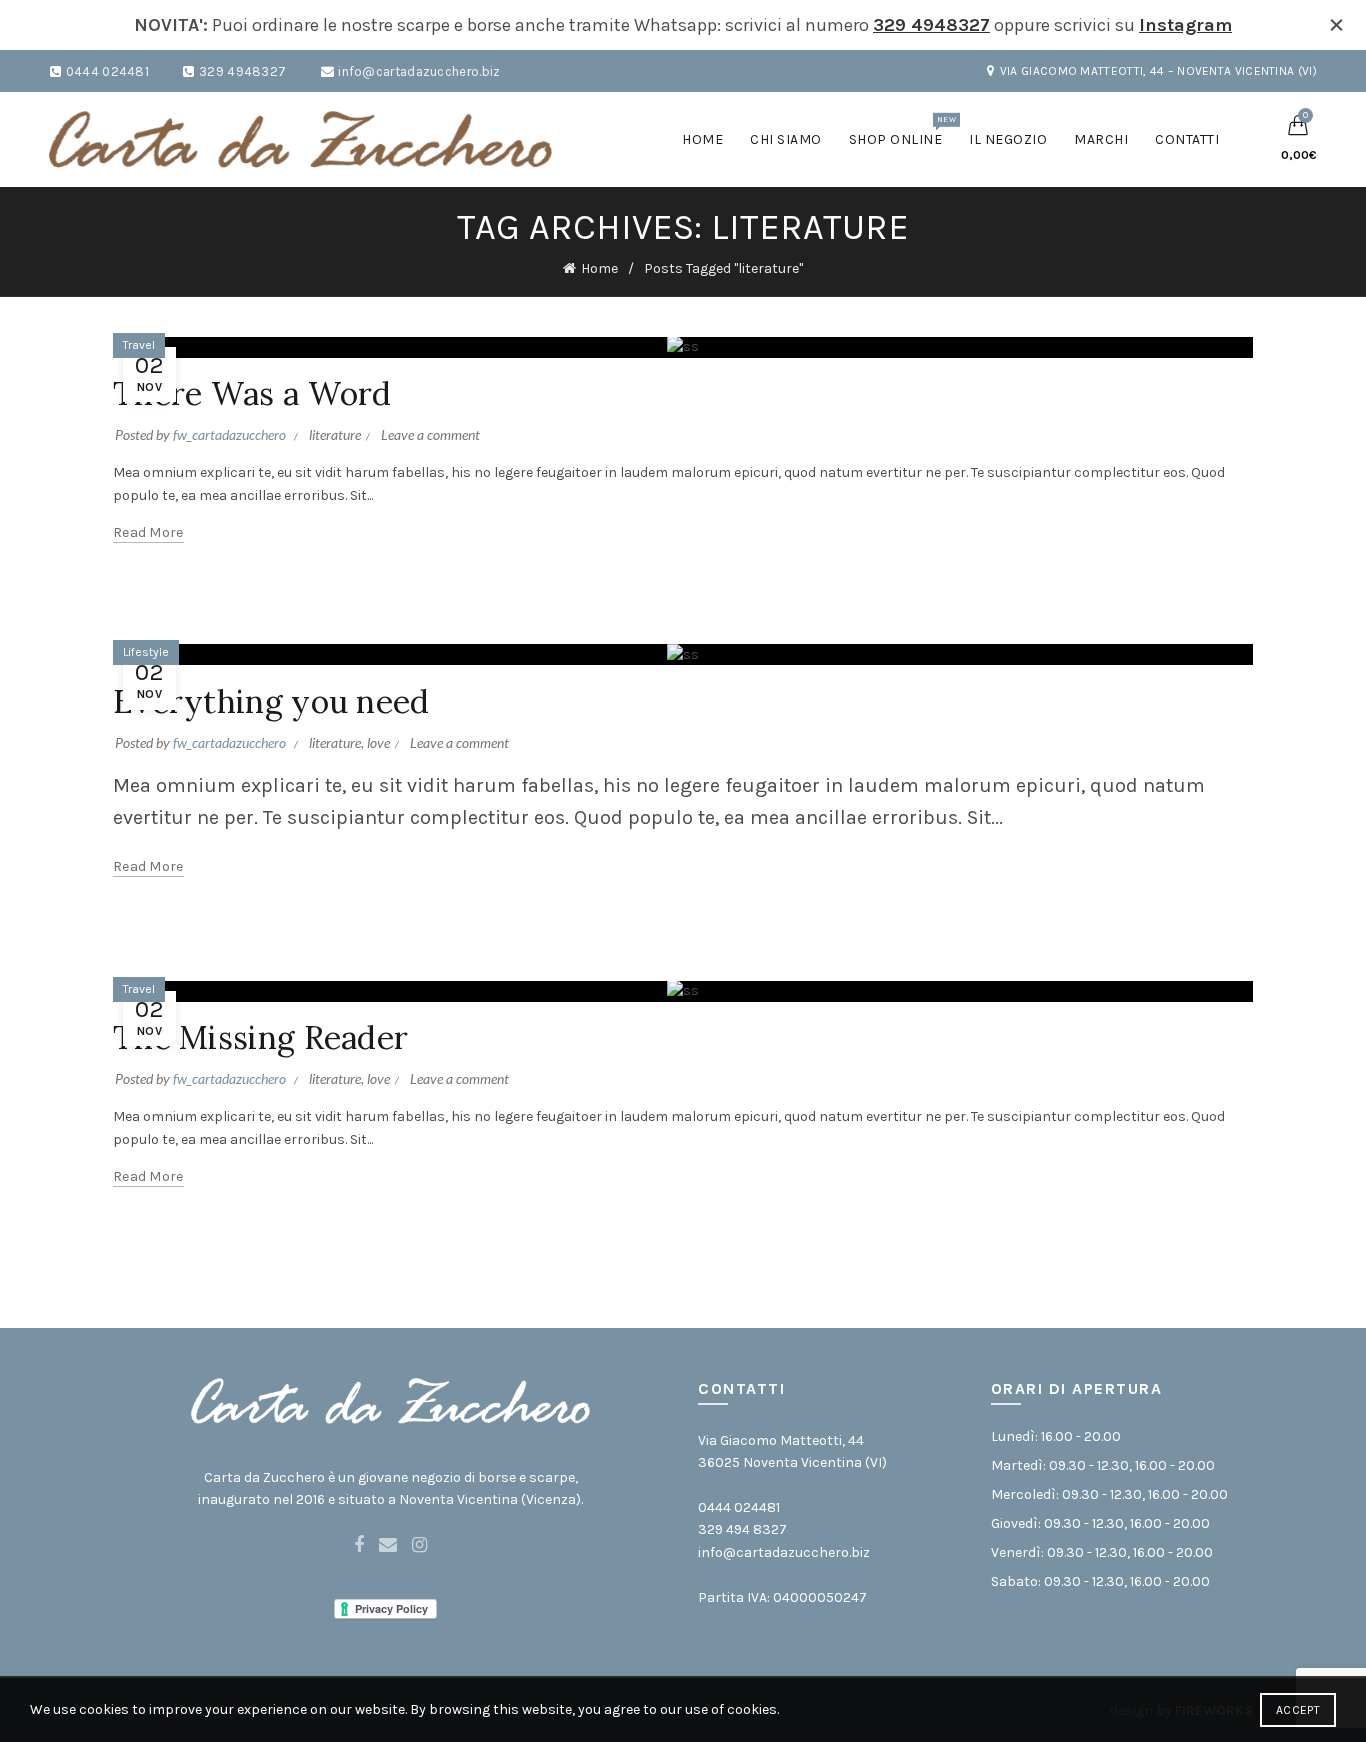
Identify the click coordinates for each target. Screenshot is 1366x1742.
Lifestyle (146, 652)
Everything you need (271, 701)
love (378, 742)
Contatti (1187, 139)
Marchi (1101, 139)
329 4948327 (931, 25)
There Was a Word (252, 393)
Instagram (1185, 25)
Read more (148, 532)
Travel (139, 345)
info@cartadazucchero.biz (419, 71)
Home (702, 139)
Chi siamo (786, 139)
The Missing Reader (260, 1037)
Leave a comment (430, 434)
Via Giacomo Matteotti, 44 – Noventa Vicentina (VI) (1158, 71)
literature (335, 434)
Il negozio (1008, 139)
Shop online (902, 131)
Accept (1298, 1710)
